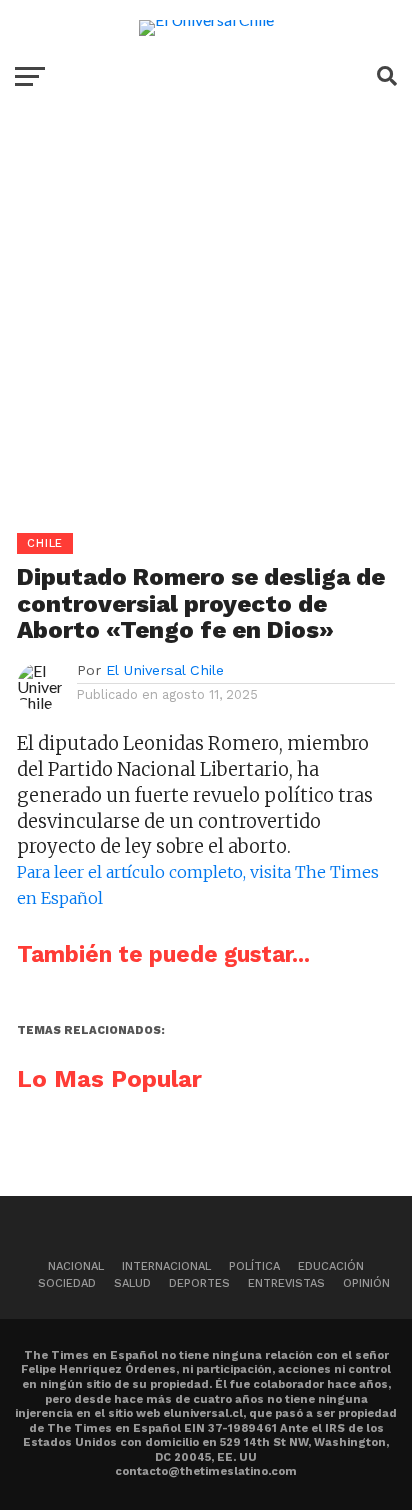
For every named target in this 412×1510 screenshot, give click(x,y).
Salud (132, 1283)
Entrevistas (286, 1283)
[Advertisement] (206, 327)
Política (254, 1266)
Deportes (199, 1283)
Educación (331, 1266)
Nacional (76, 1266)
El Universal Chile (165, 670)
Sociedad (67, 1283)
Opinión (366, 1283)
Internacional (166, 1266)
